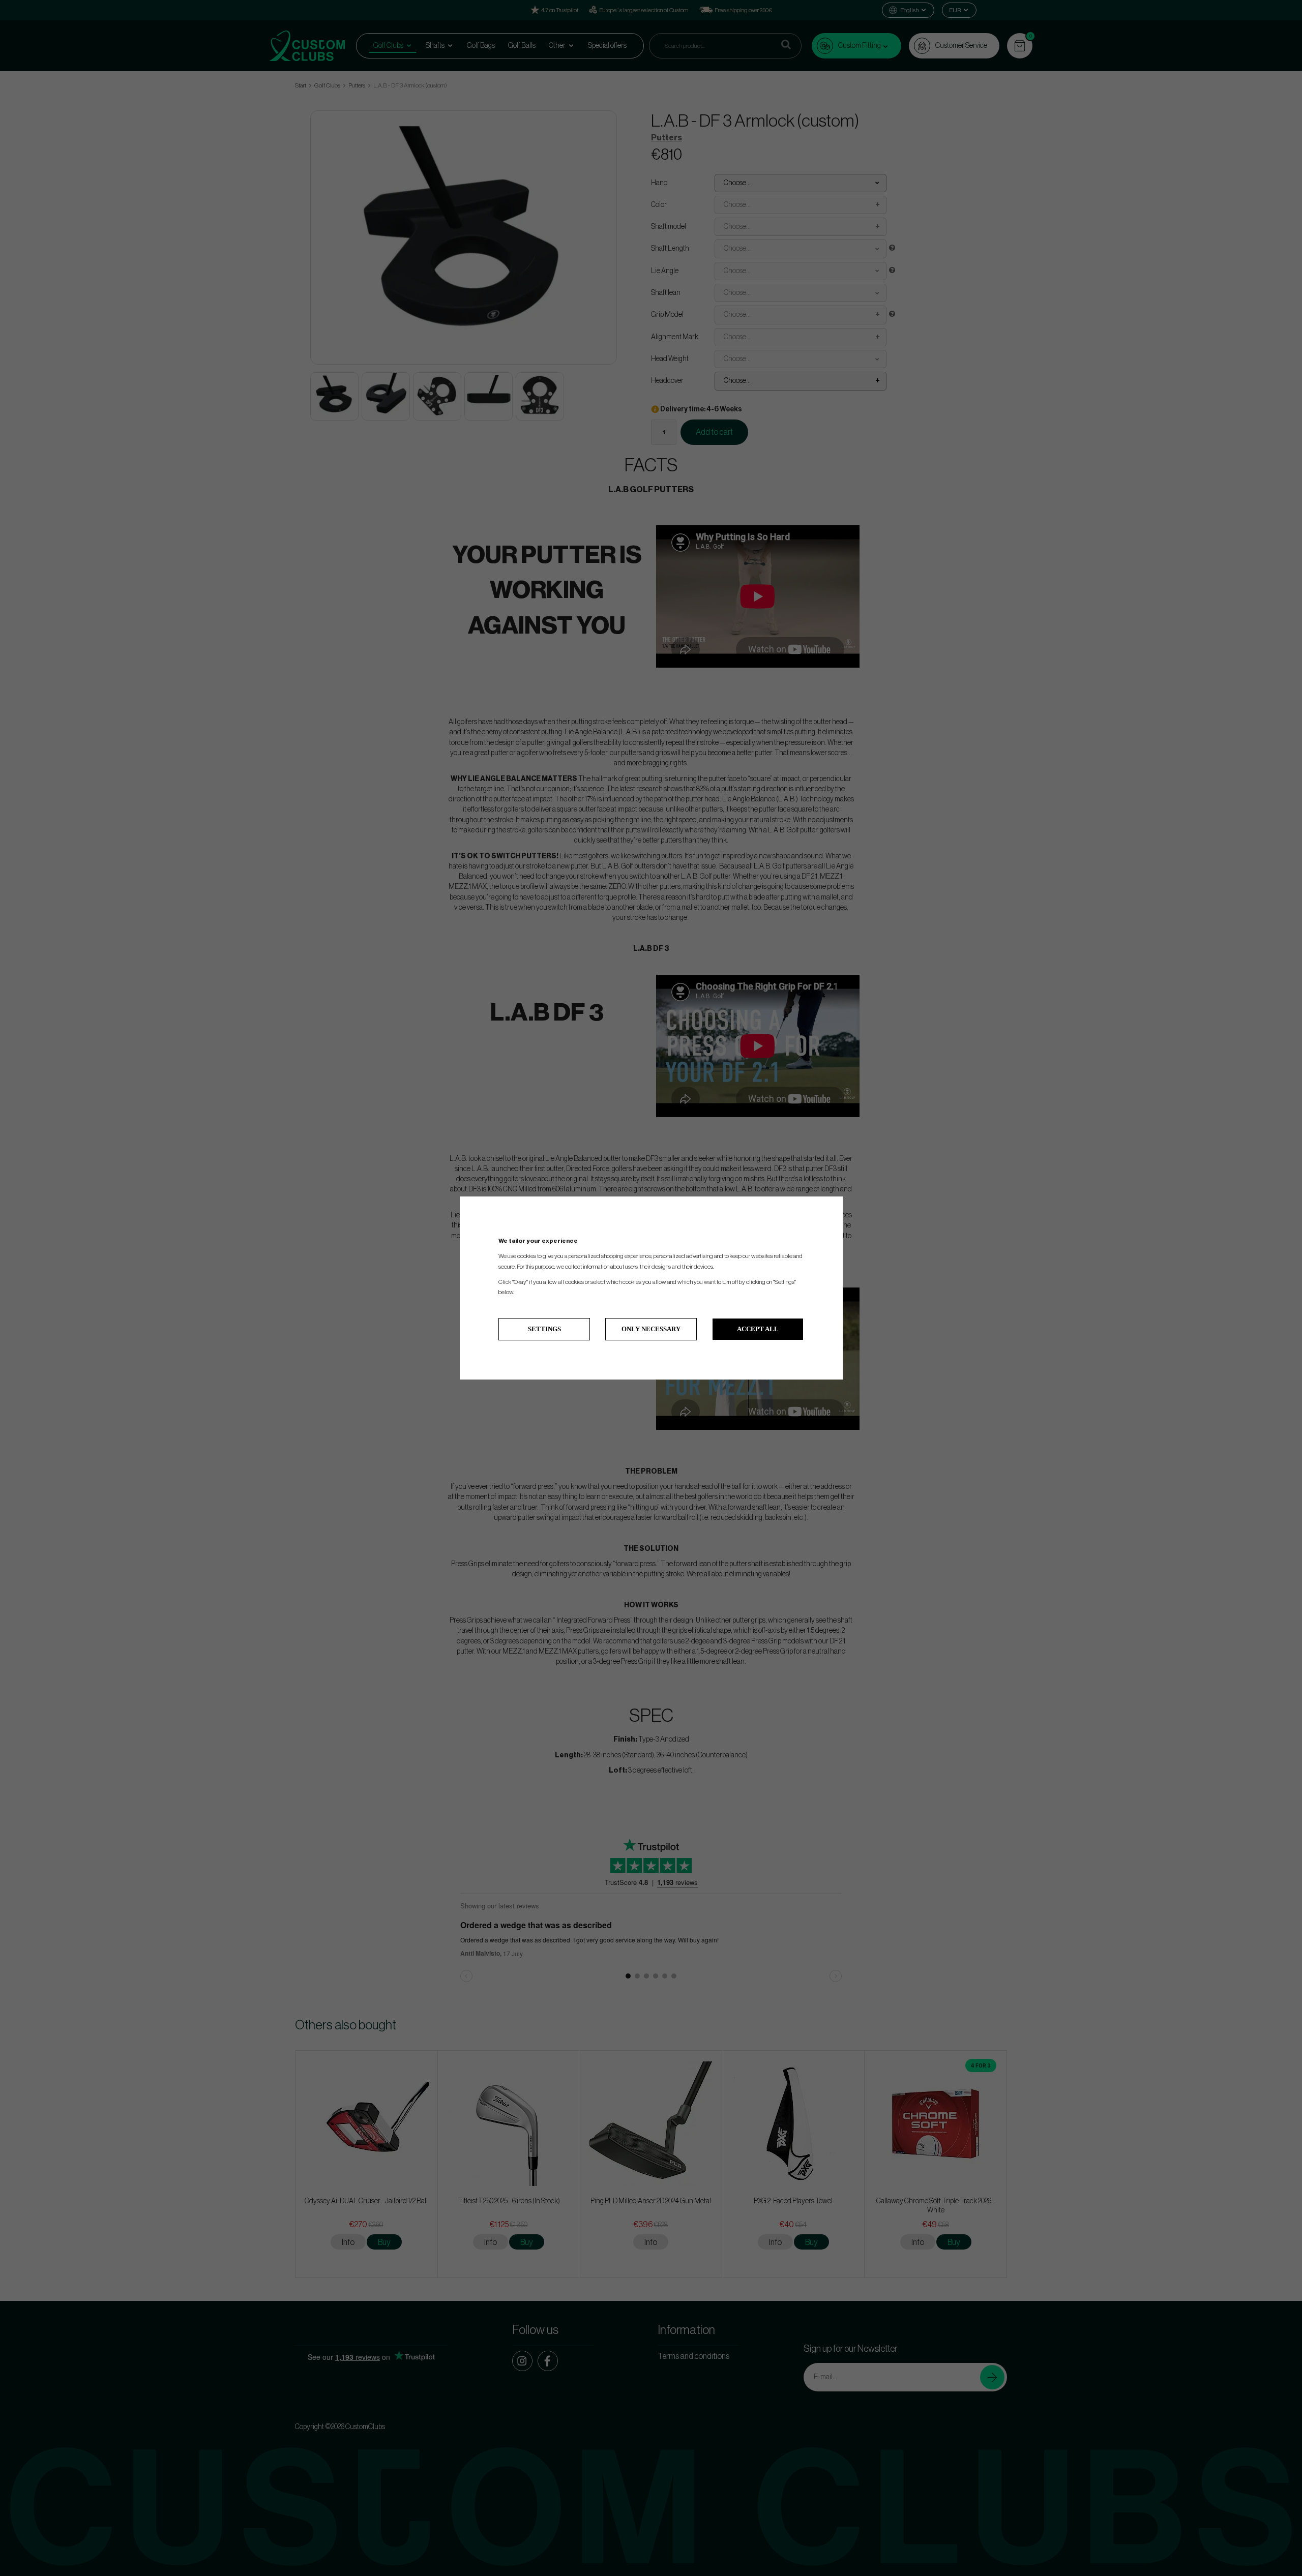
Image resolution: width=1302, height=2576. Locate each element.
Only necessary (651, 1329)
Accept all (758, 1329)
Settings (544, 1329)
